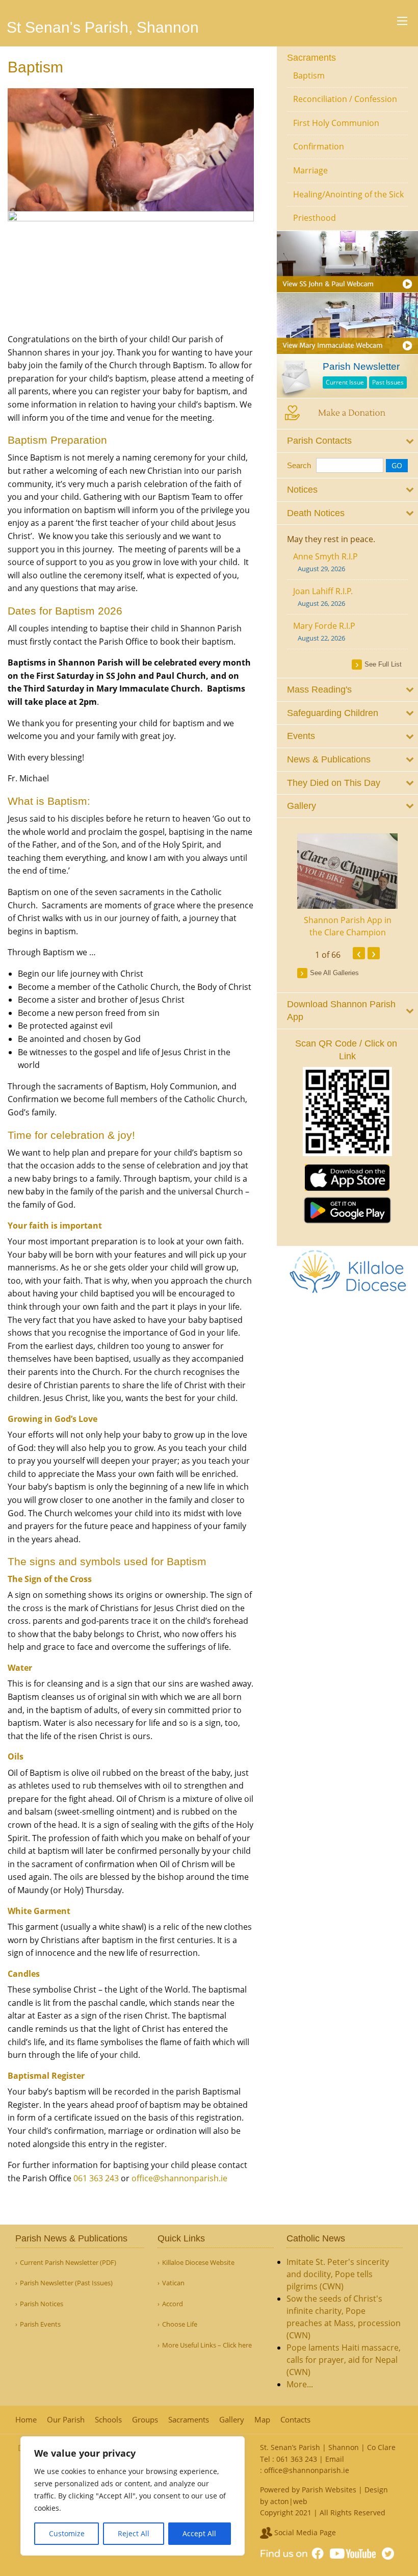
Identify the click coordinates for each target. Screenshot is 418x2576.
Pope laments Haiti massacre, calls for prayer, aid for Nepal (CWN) (344, 2360)
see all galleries (334, 973)
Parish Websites (329, 2490)
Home (26, 2420)
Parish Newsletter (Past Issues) (66, 2283)
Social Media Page (304, 2532)
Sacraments (311, 58)
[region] (133, 2496)
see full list (383, 664)
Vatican (173, 2283)
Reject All (134, 2533)
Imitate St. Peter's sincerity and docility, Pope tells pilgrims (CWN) (338, 2274)
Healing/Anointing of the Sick (348, 194)
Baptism (309, 75)
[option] (348, 886)
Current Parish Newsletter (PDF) (68, 2263)
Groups (145, 2420)
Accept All (199, 2533)
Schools (108, 2420)
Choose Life (180, 2324)
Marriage (310, 170)
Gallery (232, 2420)
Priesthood (315, 218)
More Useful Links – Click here (207, 2345)
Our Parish (66, 2420)
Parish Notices (42, 2304)
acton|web (289, 2501)
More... (300, 2384)
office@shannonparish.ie (179, 2178)
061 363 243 (96, 2178)
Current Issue (345, 382)
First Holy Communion (336, 123)
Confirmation (319, 146)
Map (262, 2420)
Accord (173, 2304)
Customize (67, 2533)
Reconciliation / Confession (345, 99)
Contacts (295, 2420)
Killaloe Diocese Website (198, 2263)
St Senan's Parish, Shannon (103, 27)
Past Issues (388, 382)
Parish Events (40, 2324)
